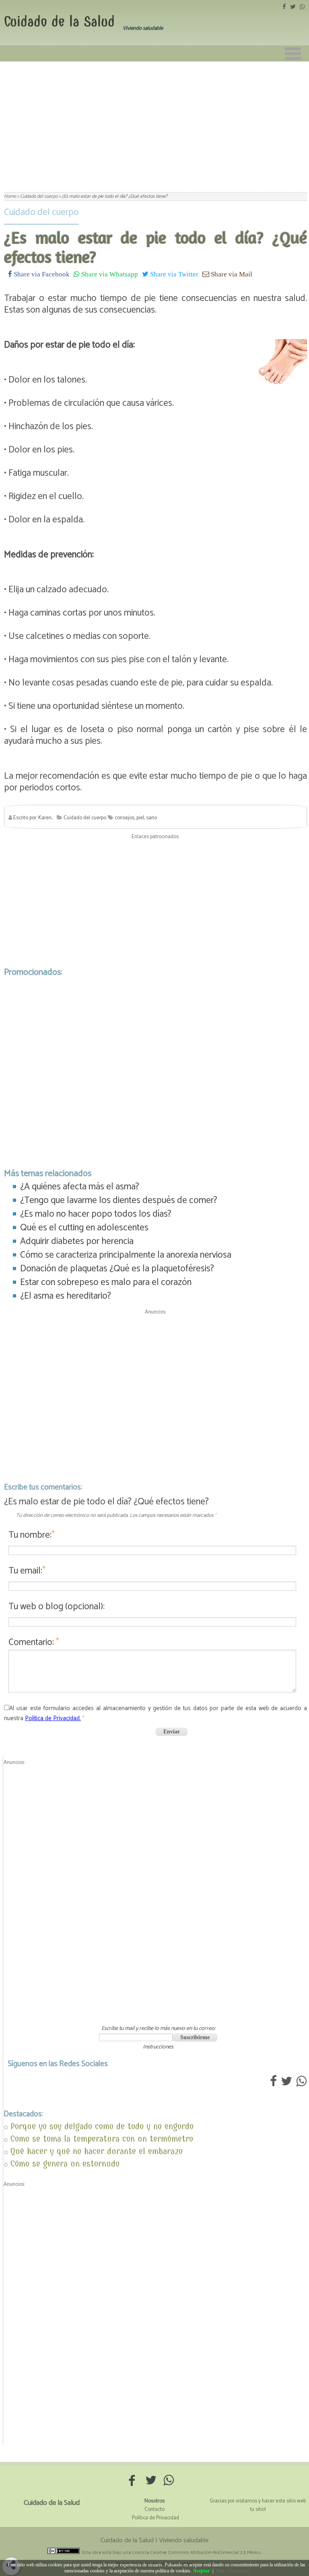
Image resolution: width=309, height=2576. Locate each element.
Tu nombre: (32, 1535)
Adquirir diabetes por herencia (77, 1241)
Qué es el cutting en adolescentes (84, 1228)
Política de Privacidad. (53, 1718)
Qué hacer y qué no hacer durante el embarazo (97, 2151)
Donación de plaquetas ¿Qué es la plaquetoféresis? (117, 1269)
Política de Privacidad (156, 2518)
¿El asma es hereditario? (66, 1296)
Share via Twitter (173, 274)
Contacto (154, 2510)
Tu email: (27, 1571)
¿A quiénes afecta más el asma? (80, 1187)
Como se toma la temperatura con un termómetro (102, 2139)
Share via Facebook (41, 274)
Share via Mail (231, 274)
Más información (233, 2571)
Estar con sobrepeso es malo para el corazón (106, 1282)
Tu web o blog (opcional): (57, 1607)
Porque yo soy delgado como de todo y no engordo (102, 2126)
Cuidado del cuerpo (41, 212)
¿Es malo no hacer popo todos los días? (96, 1214)
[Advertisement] (154, 122)
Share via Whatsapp (109, 274)
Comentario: (34, 1642)
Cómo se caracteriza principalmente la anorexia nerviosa (126, 1255)
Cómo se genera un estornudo (65, 2164)
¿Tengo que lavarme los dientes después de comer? (119, 1200)
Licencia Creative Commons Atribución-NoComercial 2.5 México (197, 2552)
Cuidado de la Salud (59, 21)
